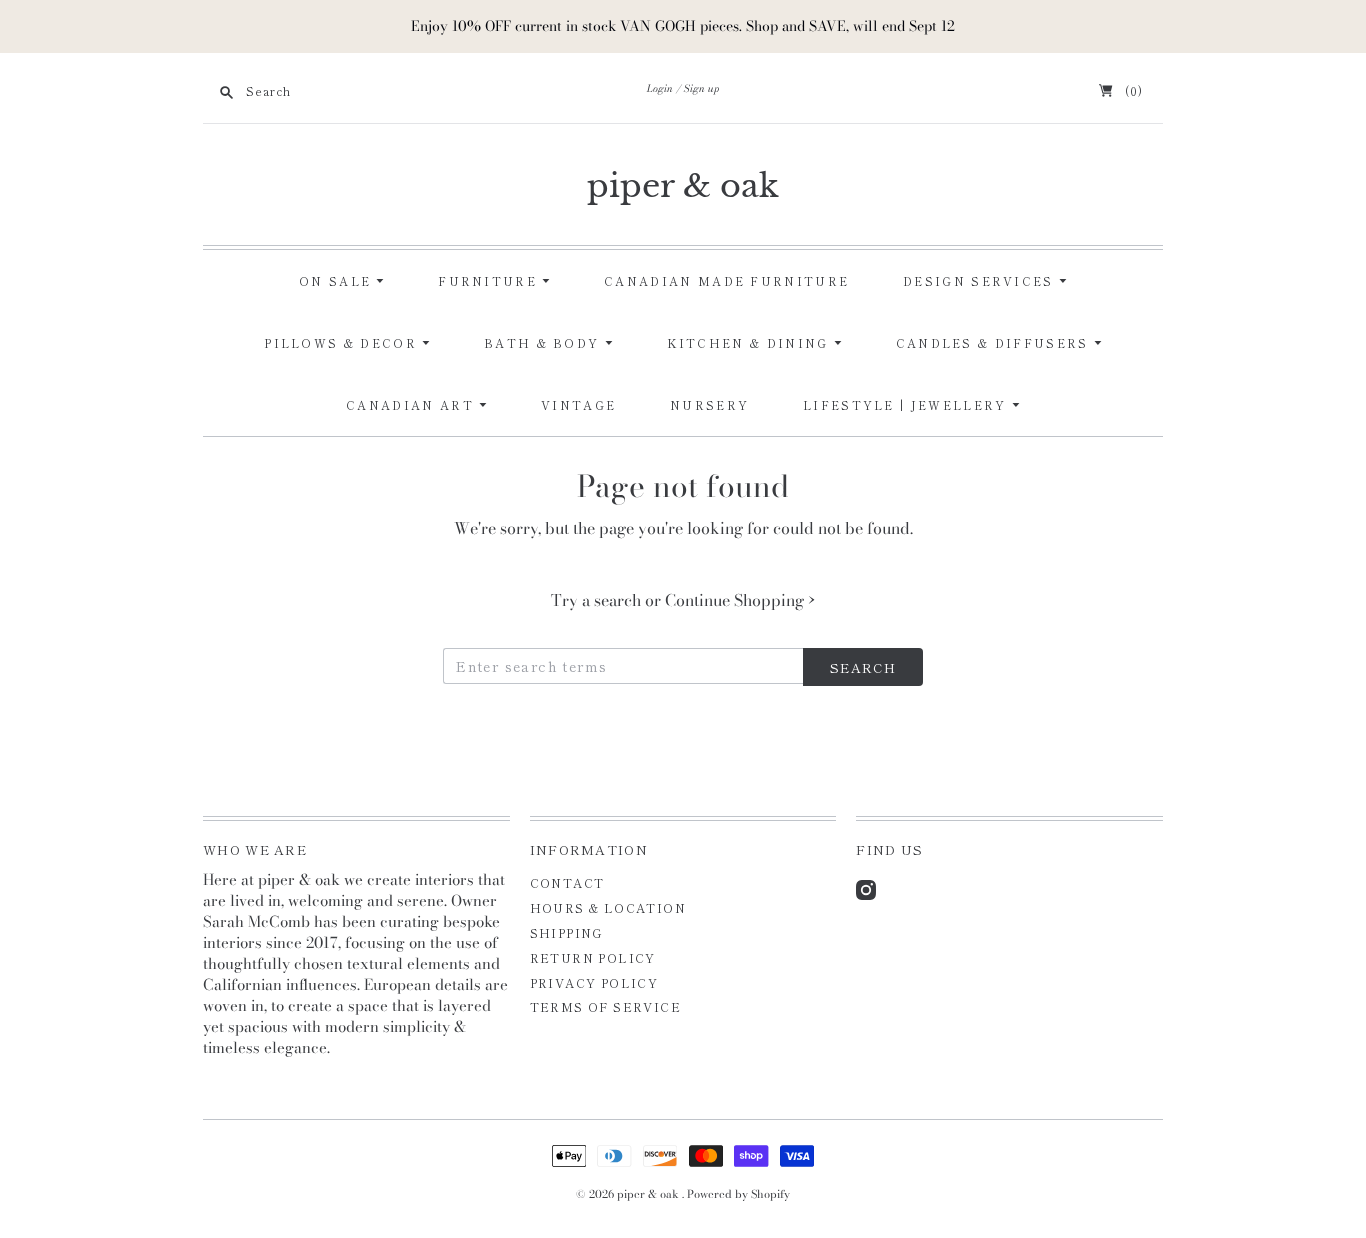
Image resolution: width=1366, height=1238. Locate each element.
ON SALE (337, 281)
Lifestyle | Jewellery (907, 405)
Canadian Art (412, 405)
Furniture (490, 281)
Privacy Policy (594, 982)
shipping (566, 932)
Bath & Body (544, 343)
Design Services (981, 281)
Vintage (578, 405)
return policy (593, 957)
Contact (567, 882)
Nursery (709, 405)
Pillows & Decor (343, 343)
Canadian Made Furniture (726, 281)
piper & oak (683, 186)
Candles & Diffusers (995, 343)
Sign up (702, 88)
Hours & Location (608, 907)
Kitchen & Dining (750, 343)
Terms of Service (605, 1006)
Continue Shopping (740, 600)
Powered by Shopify (738, 1194)
